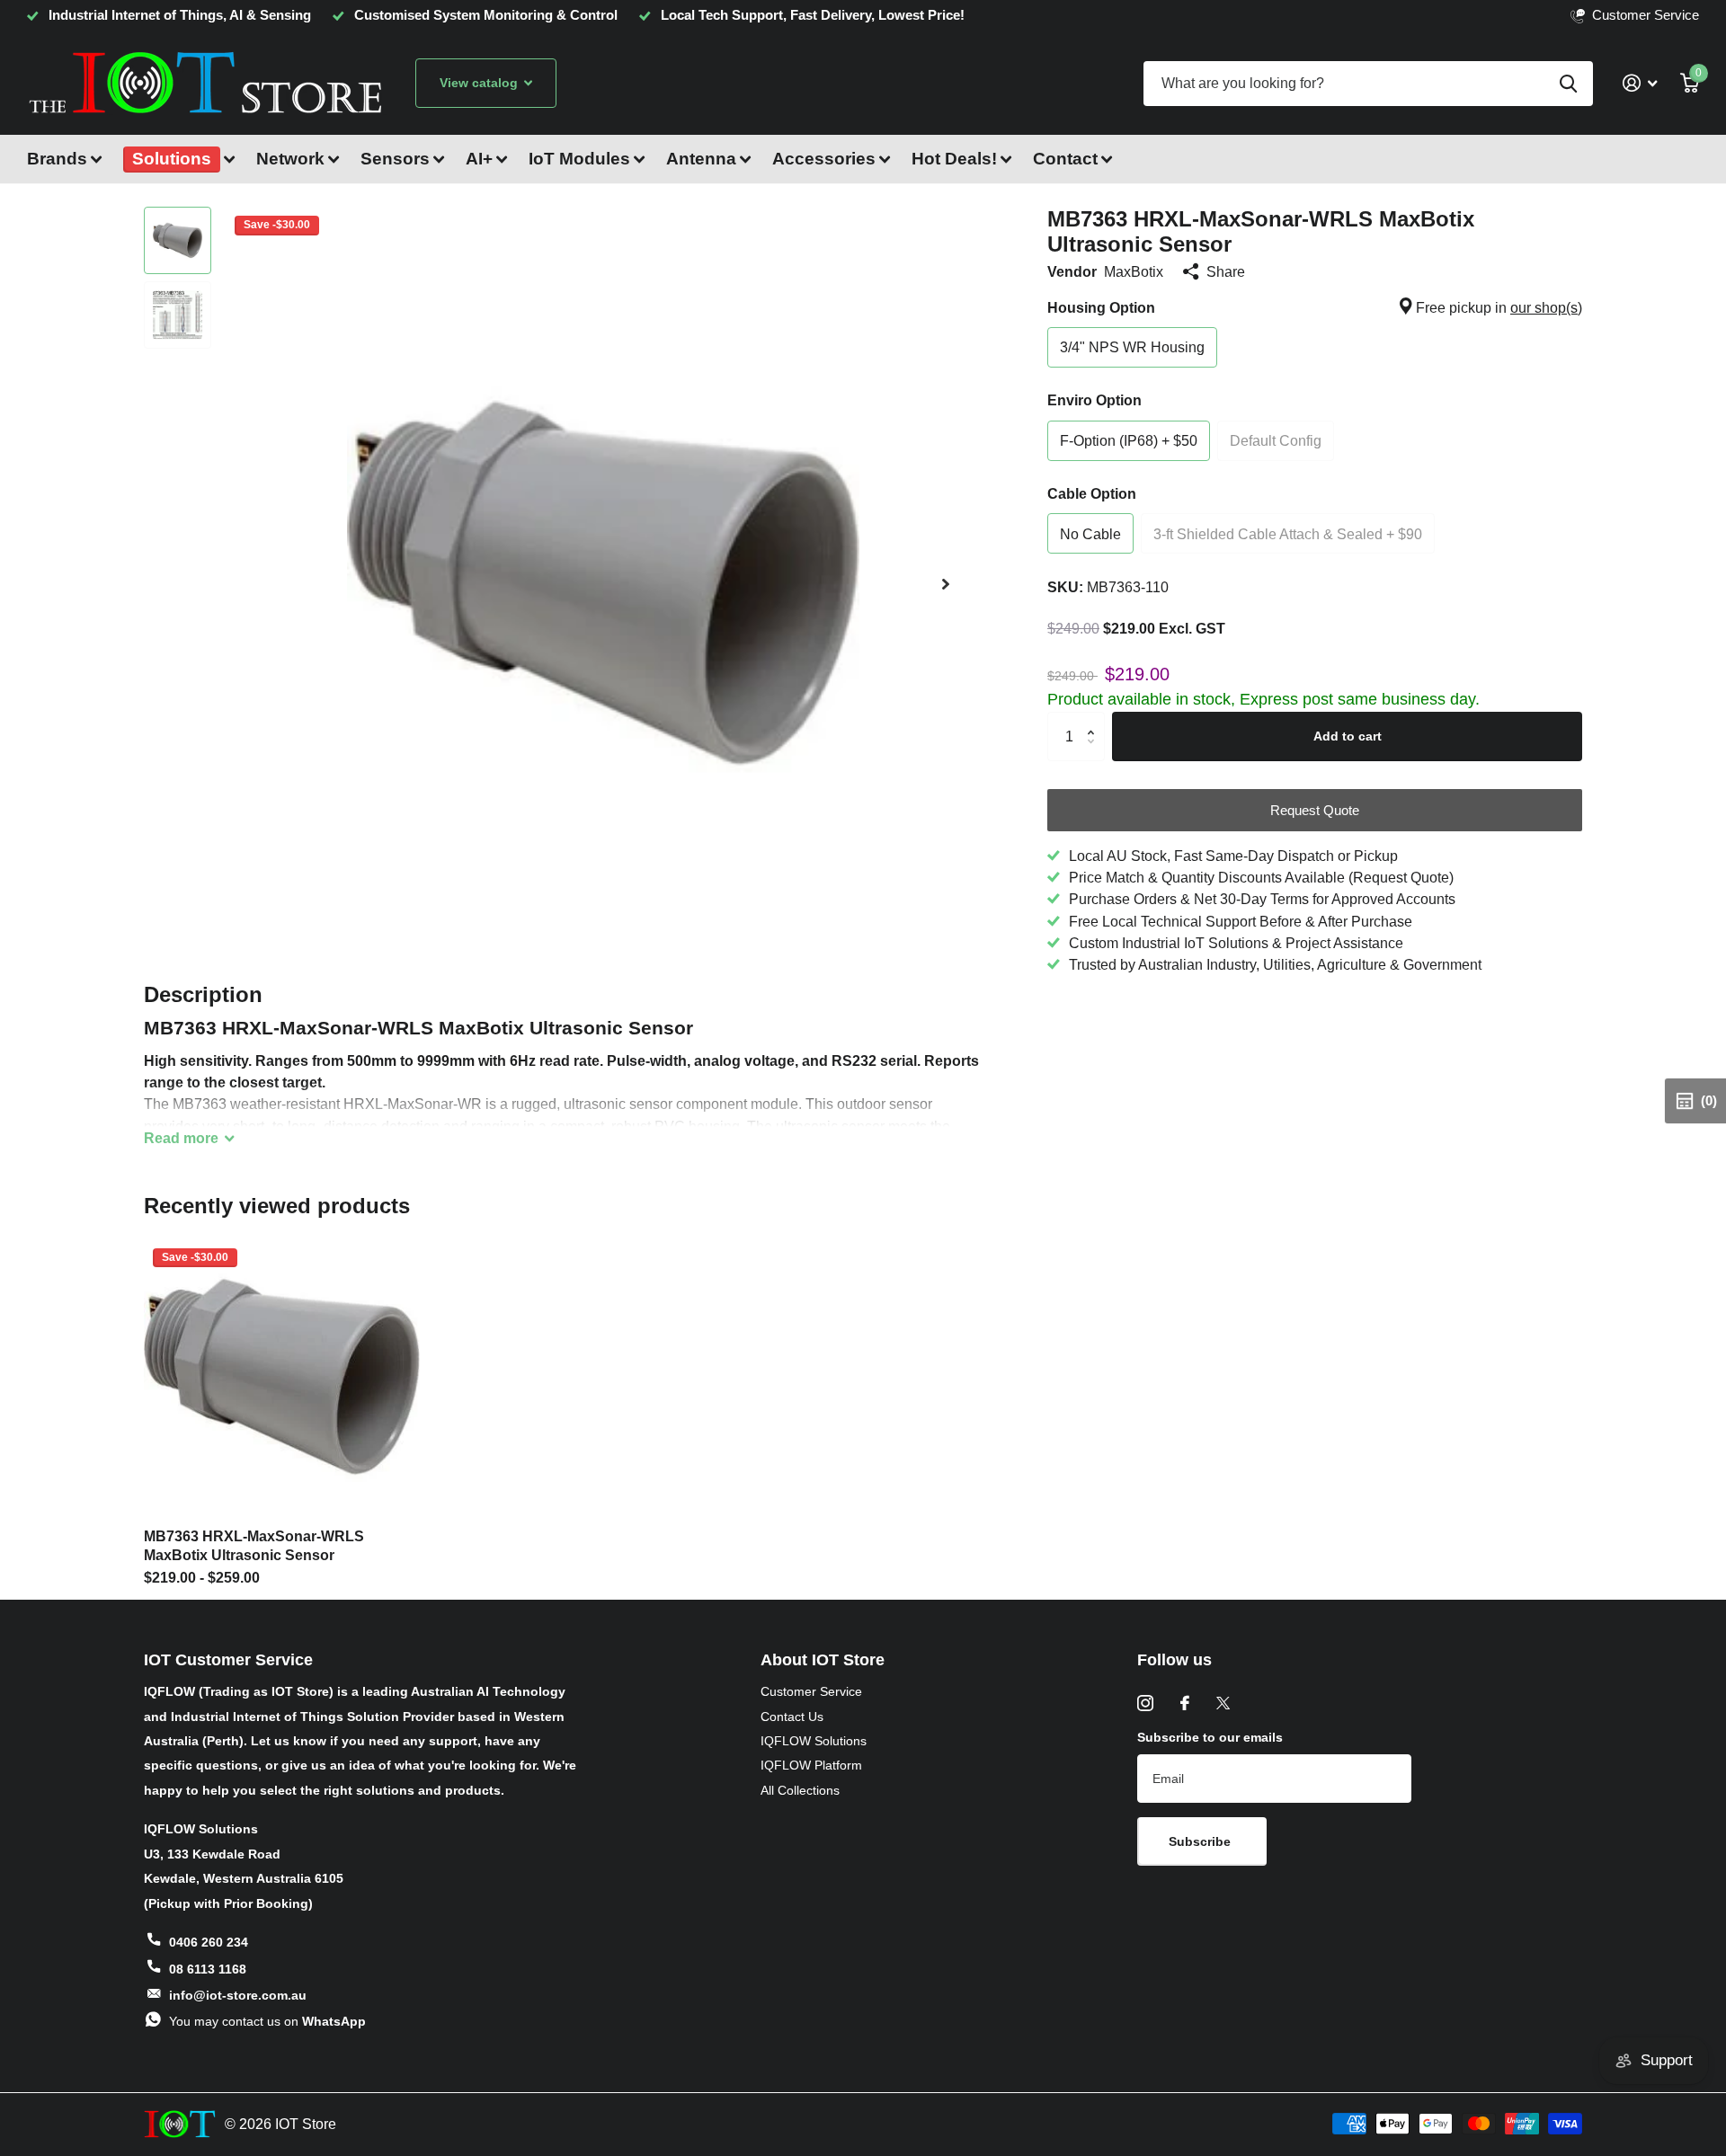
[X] (1223, 1703)
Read (181, 1138)
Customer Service (811, 1691)
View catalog (480, 83)
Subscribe (1201, 1841)
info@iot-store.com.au (238, 1995)
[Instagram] (1145, 1703)
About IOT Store (823, 1660)
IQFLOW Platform (811, 1765)
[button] (946, 584)
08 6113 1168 (208, 1969)
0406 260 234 (209, 1942)
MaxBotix (1134, 271)
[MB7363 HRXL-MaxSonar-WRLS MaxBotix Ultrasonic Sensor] (282, 1377)
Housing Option (1315, 307)
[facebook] (1185, 1703)
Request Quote (1315, 810)
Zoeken (1568, 84)
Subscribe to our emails (1210, 1737)
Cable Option (1092, 493)
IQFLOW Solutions (814, 1741)
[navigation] (178, 240)
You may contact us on (267, 2021)
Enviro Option (1094, 400)
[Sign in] (1640, 83)
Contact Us (792, 1717)
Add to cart (1348, 736)
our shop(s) (1546, 307)
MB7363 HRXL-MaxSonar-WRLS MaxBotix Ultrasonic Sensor (254, 1546)
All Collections (800, 1790)
